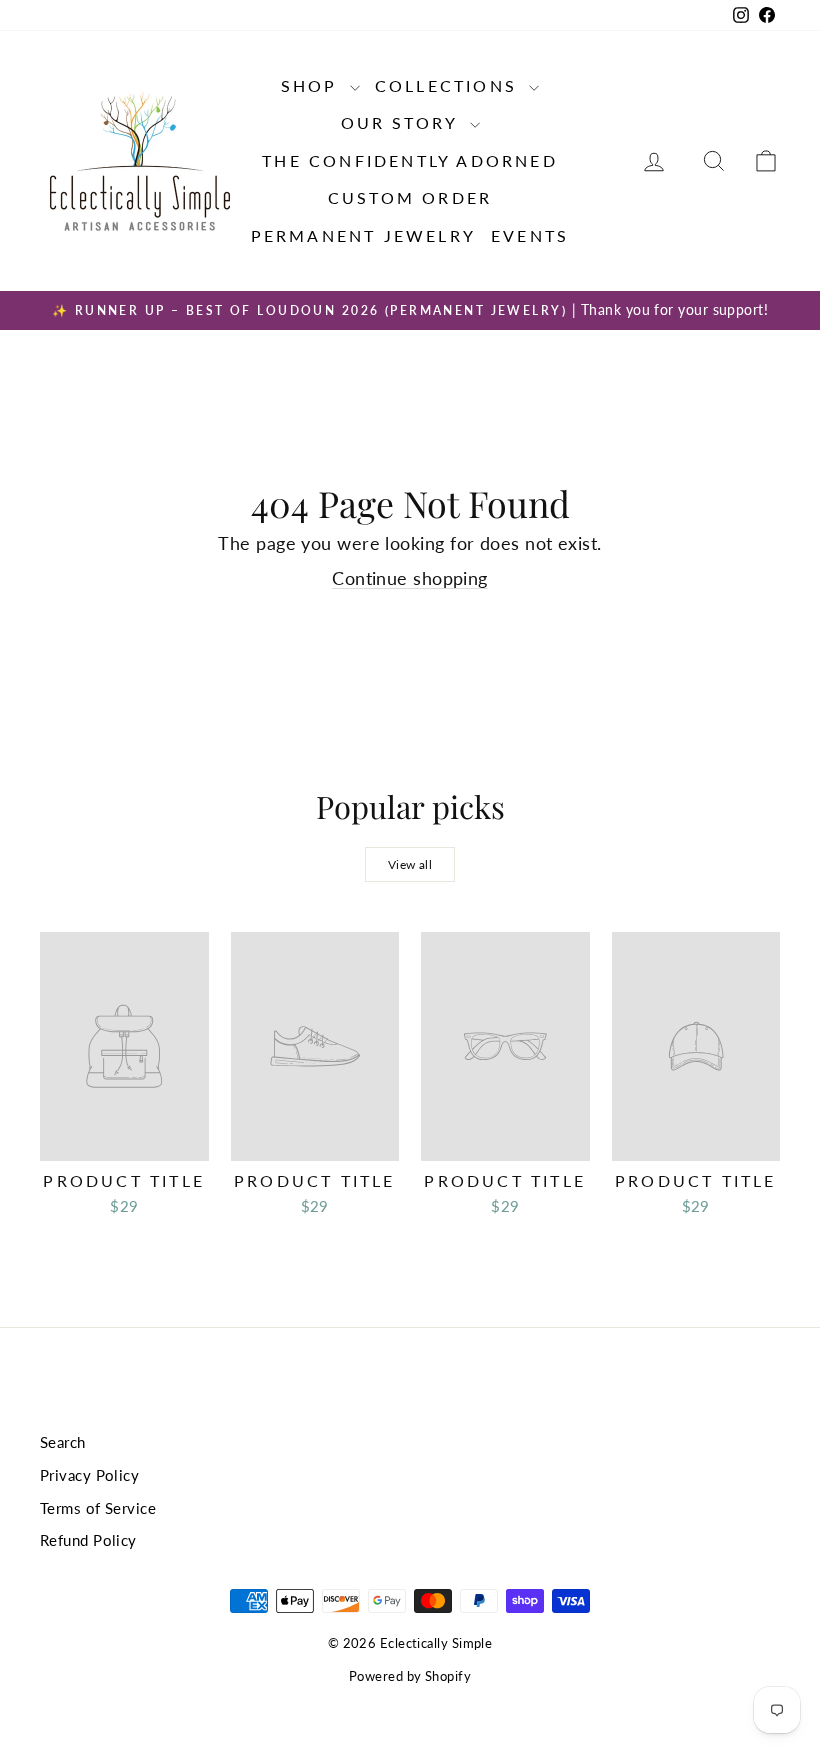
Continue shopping (410, 578)
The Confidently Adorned (410, 160)
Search (63, 1442)
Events (530, 235)
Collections (449, 85)
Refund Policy (88, 1540)
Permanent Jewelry (363, 235)
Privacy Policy (89, 1475)
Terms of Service (98, 1508)
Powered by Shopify (410, 1676)
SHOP (313, 85)
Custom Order (410, 197)
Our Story (403, 122)
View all (410, 864)
